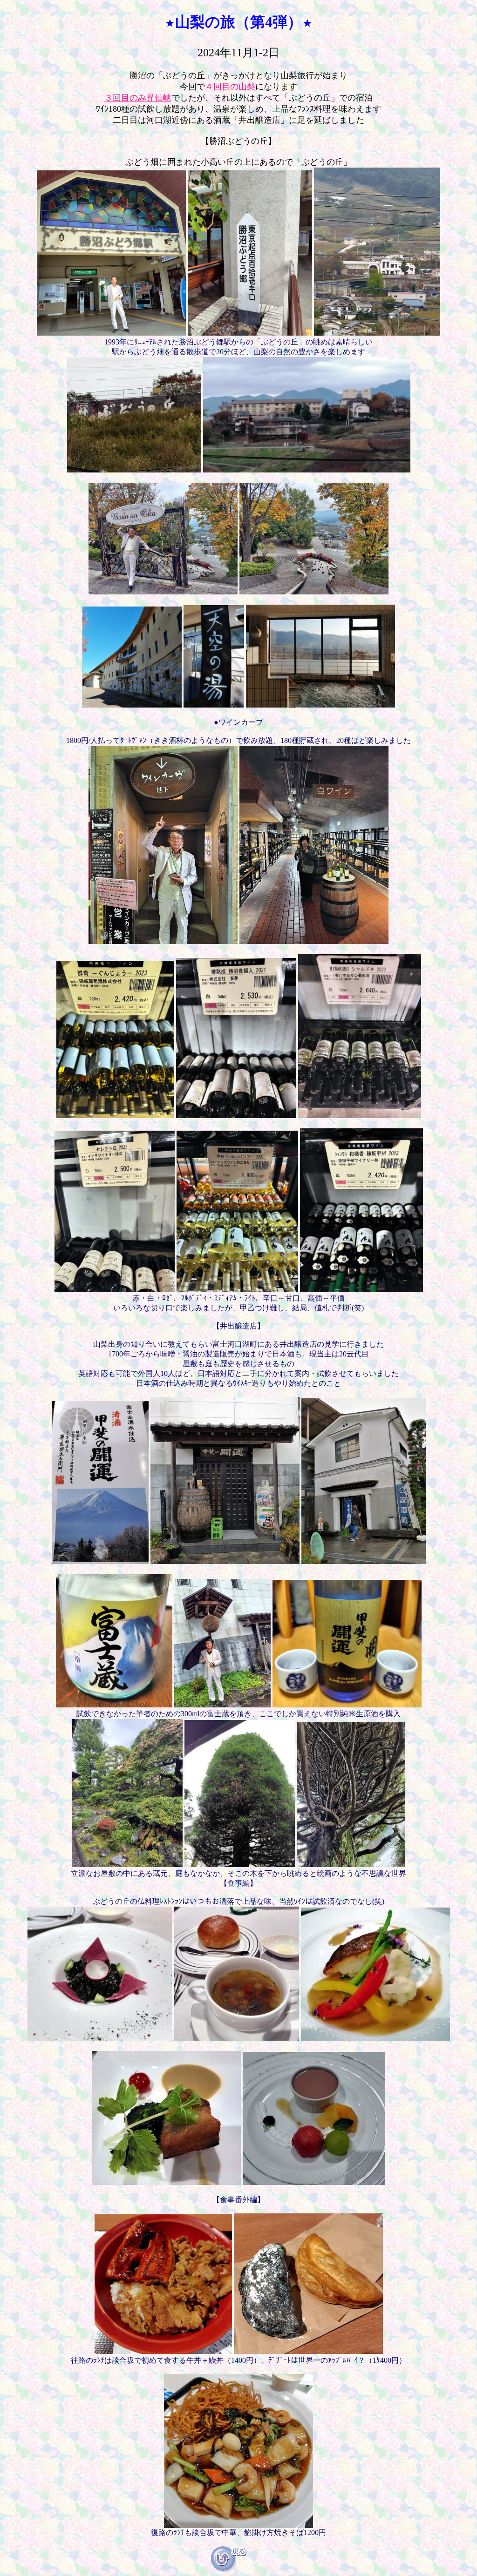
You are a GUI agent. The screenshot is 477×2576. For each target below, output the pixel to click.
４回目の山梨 (230, 87)
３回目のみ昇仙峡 (138, 98)
